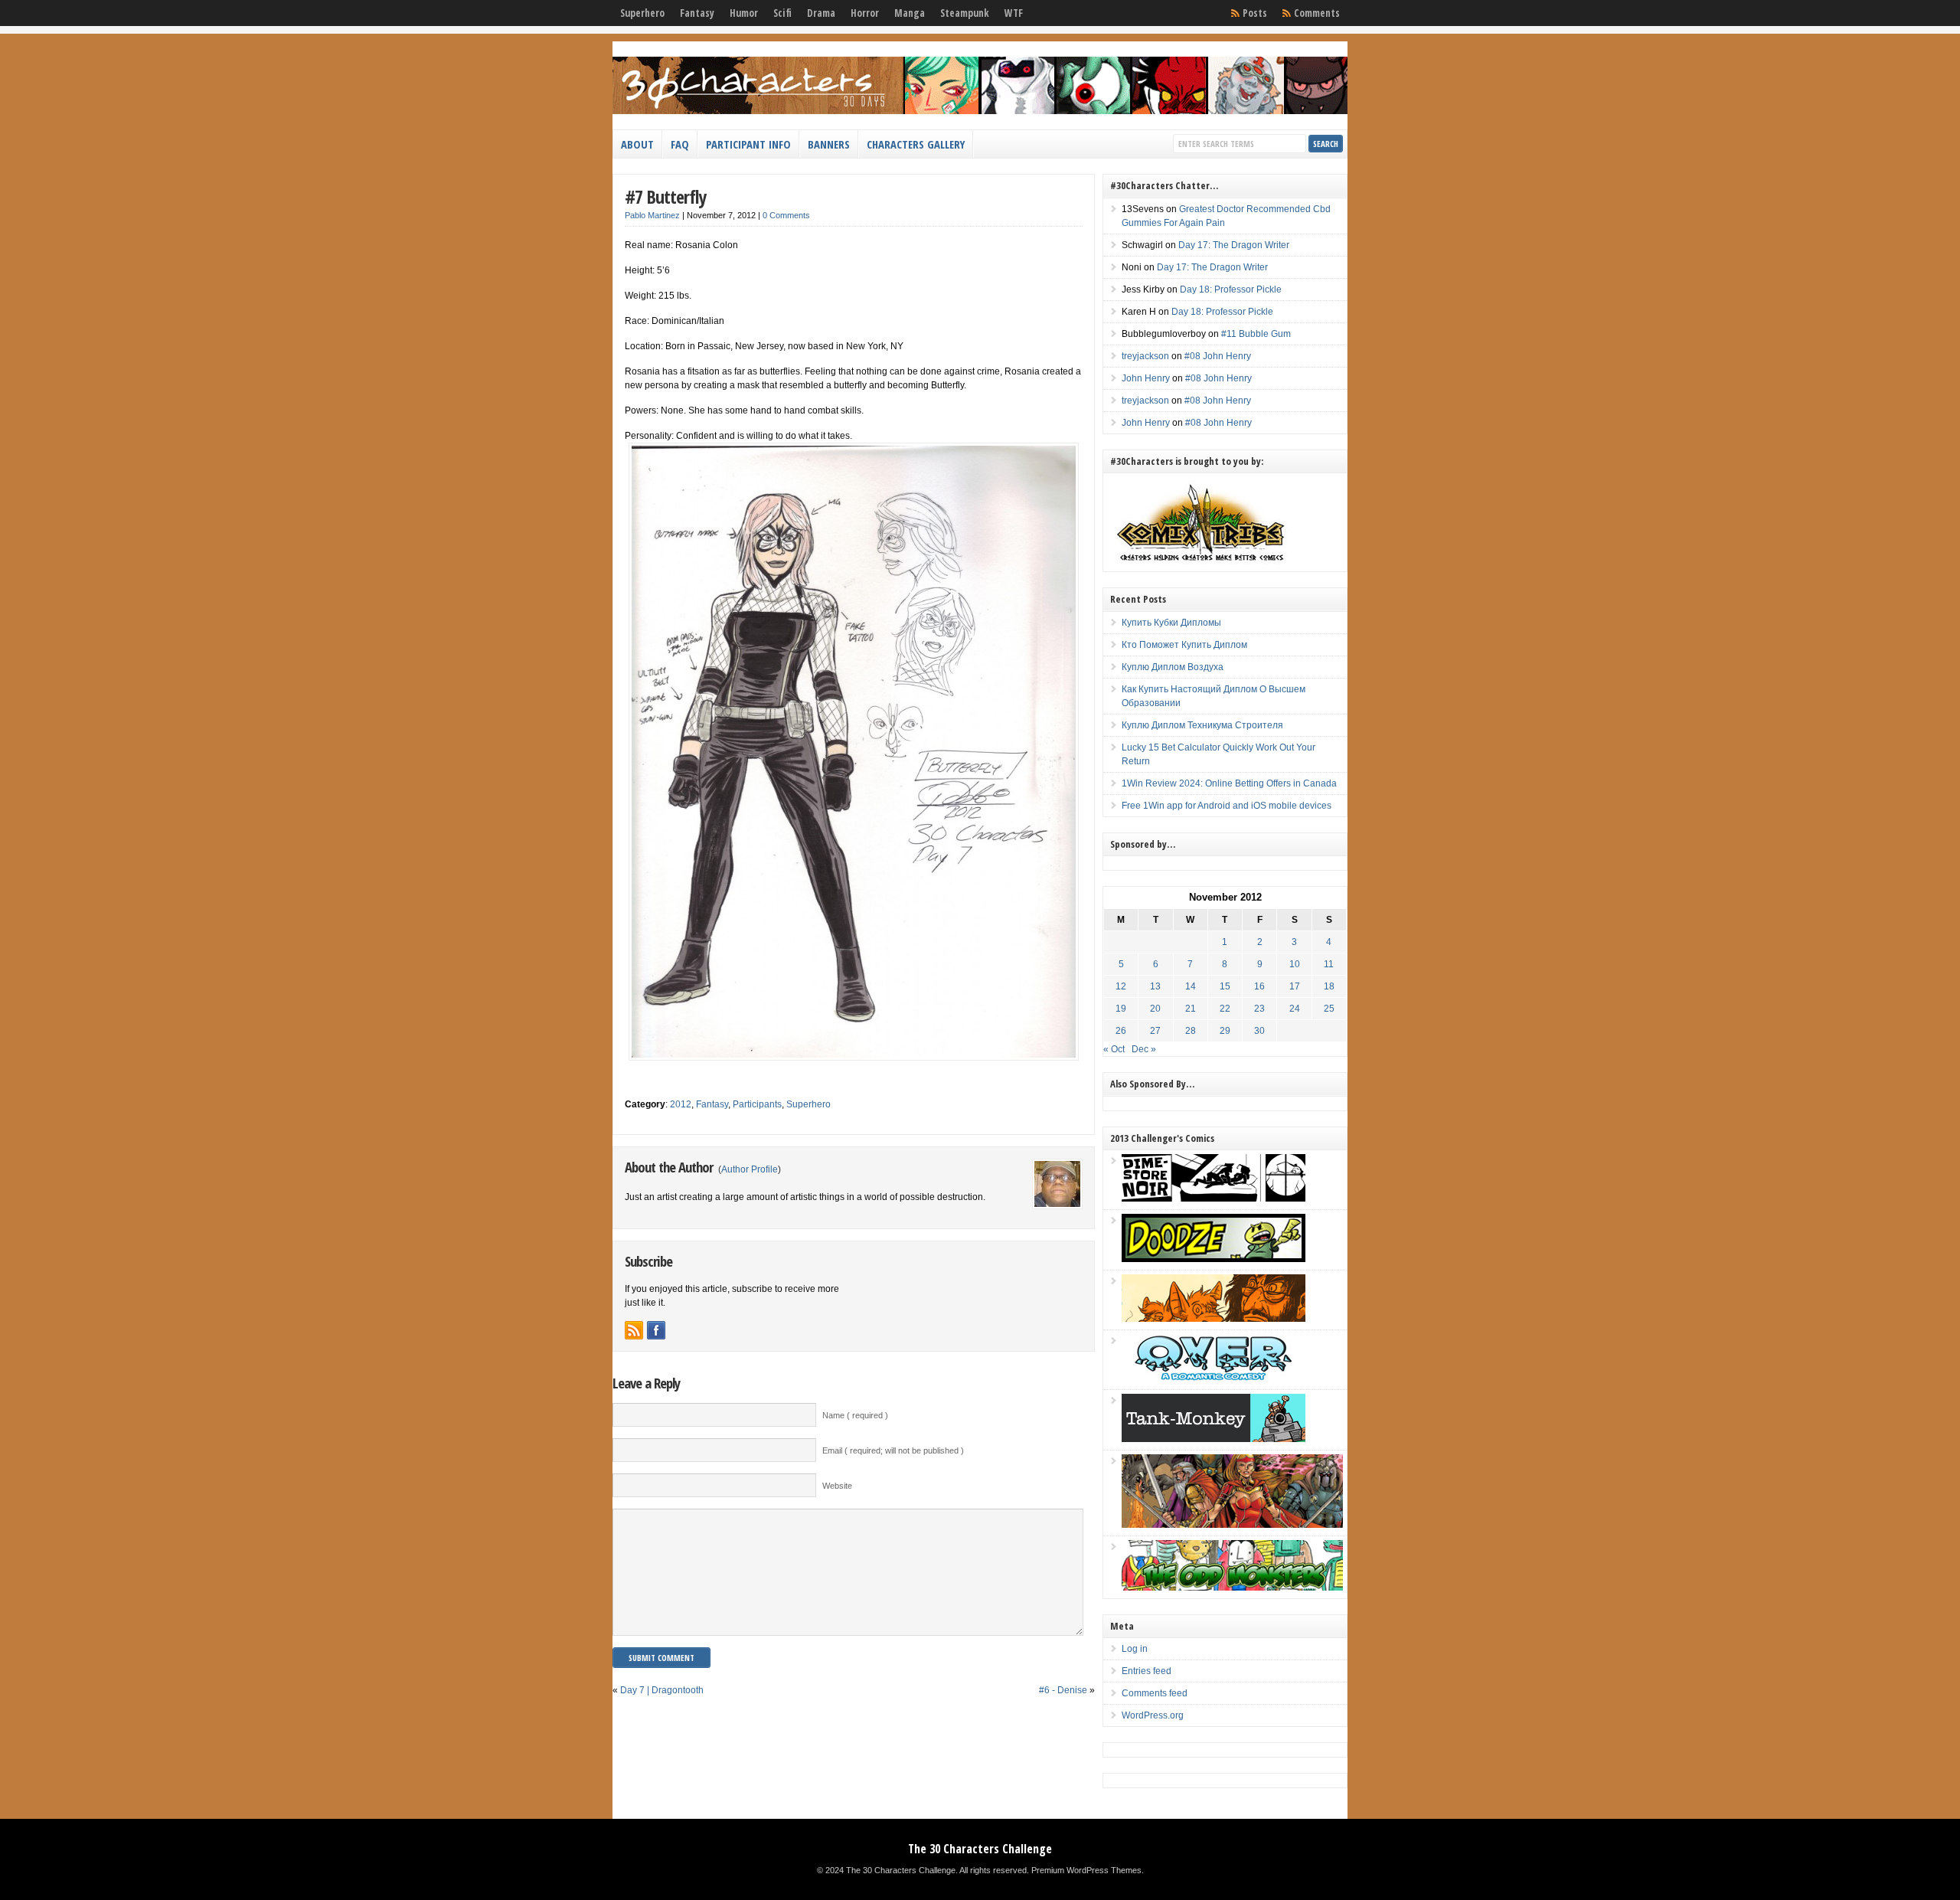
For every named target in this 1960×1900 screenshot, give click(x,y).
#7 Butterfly (665, 196)
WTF (1014, 13)
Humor (744, 13)
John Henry (1146, 378)
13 (1155, 986)
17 (1295, 986)
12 (1121, 986)
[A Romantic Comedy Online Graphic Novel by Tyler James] (1214, 1378)
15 (1225, 986)
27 (1155, 1031)
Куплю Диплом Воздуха (1173, 667)
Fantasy (697, 13)
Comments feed (1155, 1693)
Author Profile (750, 1169)
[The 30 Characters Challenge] (980, 111)
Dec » (1144, 1049)
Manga (910, 13)
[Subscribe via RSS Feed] (634, 1330)
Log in (1135, 1649)
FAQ (680, 144)
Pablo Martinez (652, 215)
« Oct (1114, 1049)
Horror (865, 13)
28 (1191, 1031)
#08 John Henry (1218, 356)
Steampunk (965, 13)
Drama (821, 13)
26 (1121, 1031)
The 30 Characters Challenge (980, 1849)
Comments (1317, 13)
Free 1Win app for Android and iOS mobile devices (1227, 806)
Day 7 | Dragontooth (662, 1690)
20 (1155, 1009)
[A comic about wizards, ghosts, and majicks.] (1214, 1319)
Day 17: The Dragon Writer (1234, 245)
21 (1191, 1009)
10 (1295, 964)
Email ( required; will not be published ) (893, 1450)
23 (1259, 1009)
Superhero (642, 13)
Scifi (782, 13)
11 (1329, 964)
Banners (829, 144)
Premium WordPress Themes (1086, 1870)
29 (1225, 1031)
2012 (681, 1104)
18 (1329, 986)
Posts (1255, 13)
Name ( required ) (855, 1415)
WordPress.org (1153, 1715)
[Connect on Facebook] (656, 1330)
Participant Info (748, 144)
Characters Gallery (916, 144)
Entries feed (1147, 1671)
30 (1259, 1031)
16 (1259, 986)
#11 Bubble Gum (1256, 334)
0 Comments (786, 215)
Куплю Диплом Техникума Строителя (1202, 725)
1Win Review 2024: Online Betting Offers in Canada (1229, 783)
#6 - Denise (1063, 1690)
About (637, 144)
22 (1225, 1009)
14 (1191, 986)
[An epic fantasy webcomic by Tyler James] (1232, 1525)
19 (1121, 1009)
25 (1329, 1009)
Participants (757, 1104)
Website (837, 1486)
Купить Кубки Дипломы (1171, 623)
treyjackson (1145, 356)
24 (1295, 1009)
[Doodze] (1214, 1259)
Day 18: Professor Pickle (1231, 289)
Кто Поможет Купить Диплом (1184, 645)
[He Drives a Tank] (1214, 1439)
